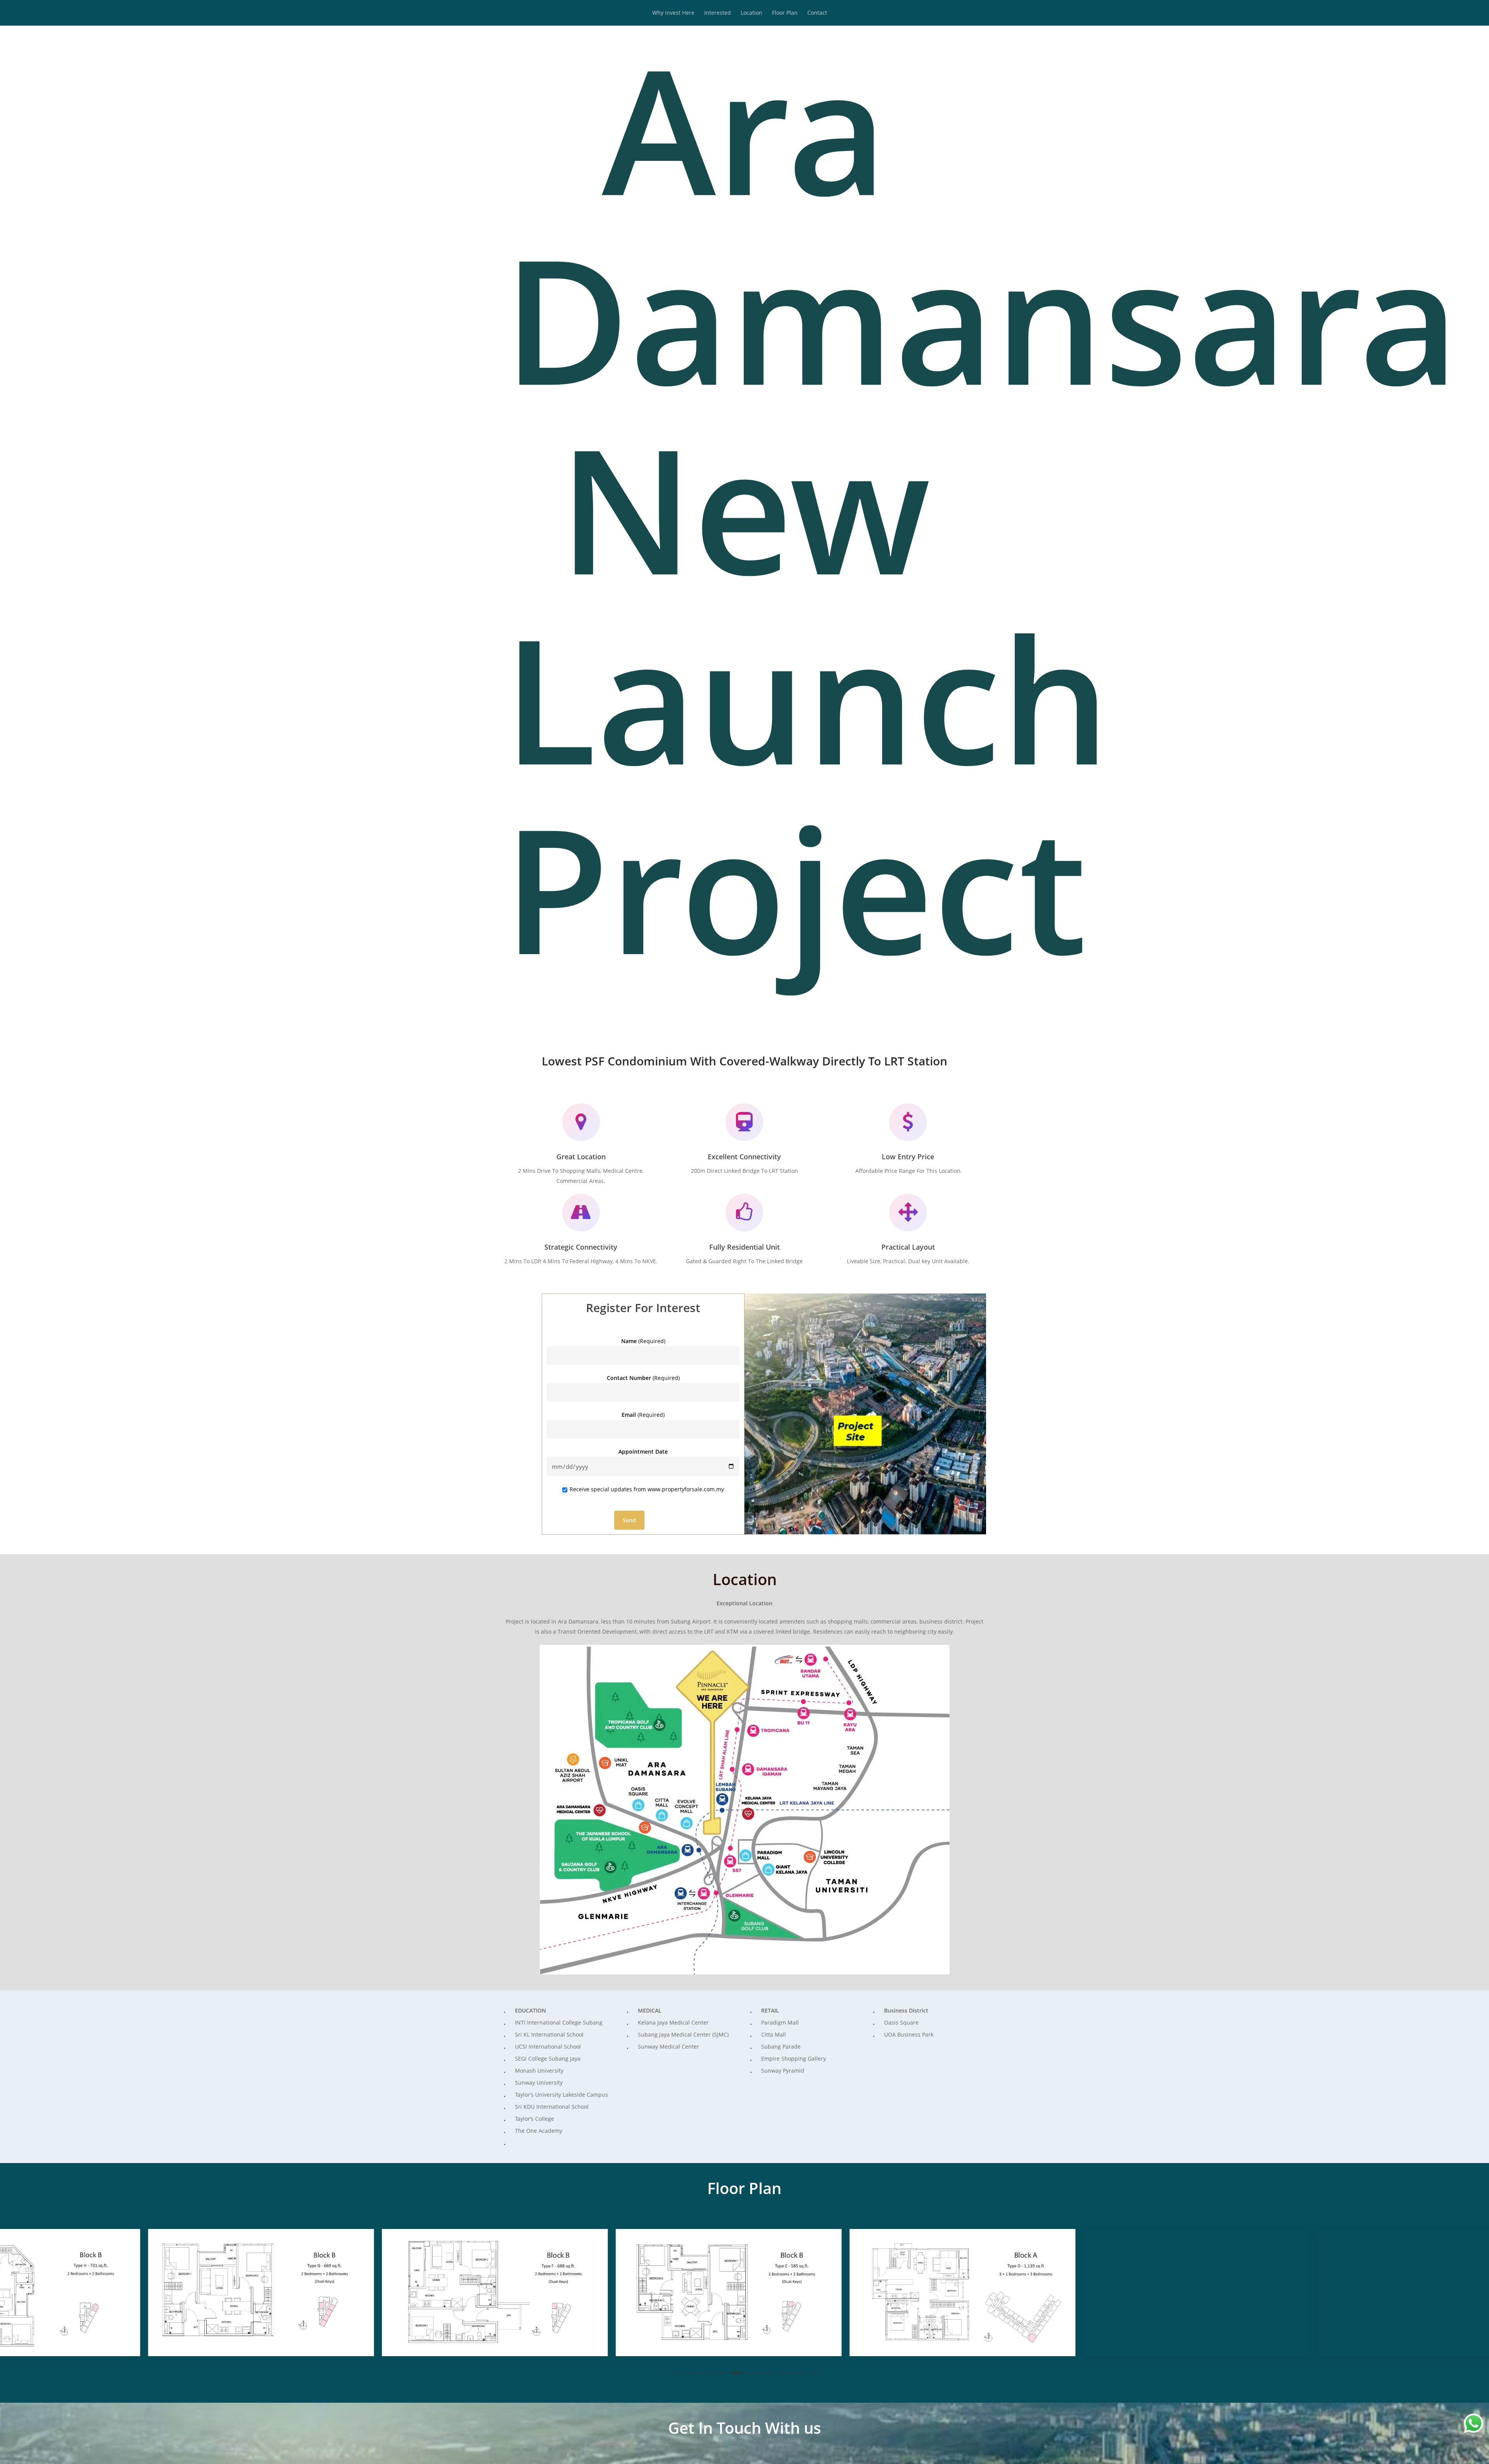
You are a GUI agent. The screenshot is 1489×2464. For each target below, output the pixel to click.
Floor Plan (785, 13)
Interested (718, 13)
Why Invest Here (673, 13)
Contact (817, 13)
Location (751, 13)
